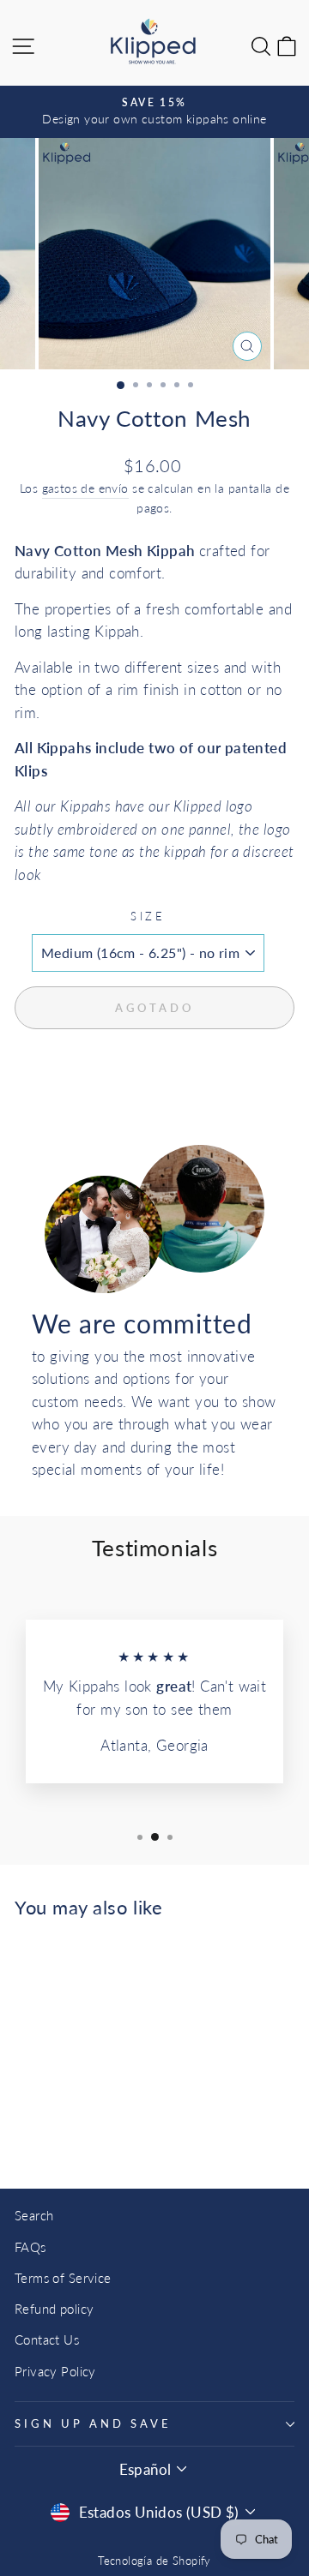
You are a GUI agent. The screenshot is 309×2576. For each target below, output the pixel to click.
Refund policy (54, 2309)
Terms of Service (63, 2278)
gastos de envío (85, 488)
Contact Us (47, 2339)
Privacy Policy (55, 2371)
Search (34, 2215)
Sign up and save (93, 2423)
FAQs (30, 2247)
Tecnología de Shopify (154, 2561)
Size (148, 916)
